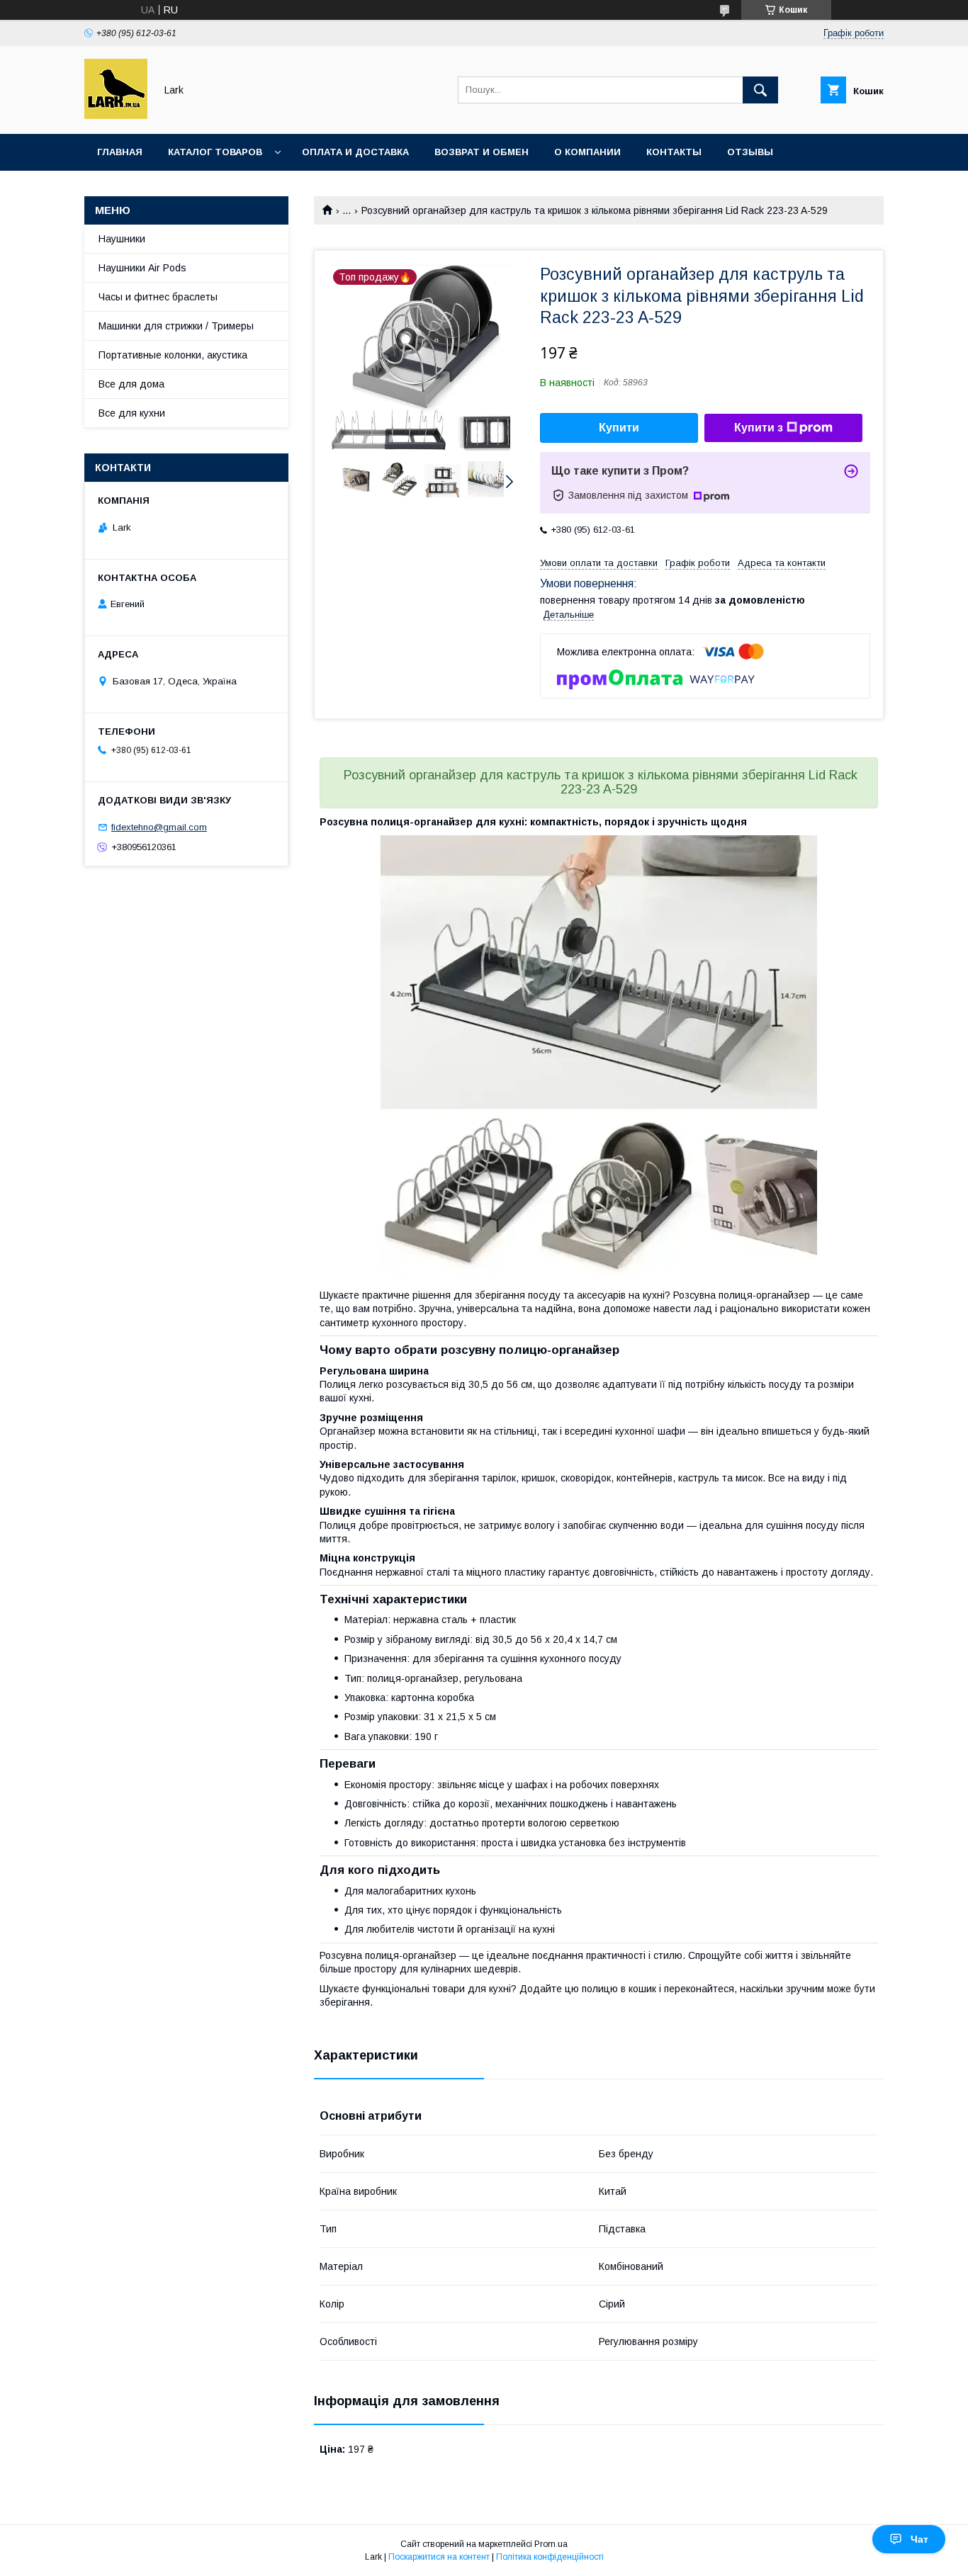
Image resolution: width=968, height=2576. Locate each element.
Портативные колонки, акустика (173, 355)
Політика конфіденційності (550, 2557)
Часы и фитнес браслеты (158, 297)
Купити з (759, 428)
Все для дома (131, 384)
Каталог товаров (215, 152)
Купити (619, 428)
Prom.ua (551, 2544)
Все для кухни (132, 413)
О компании (587, 152)
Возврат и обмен (482, 152)
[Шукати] (760, 90)
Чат (919, 2539)
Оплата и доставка (355, 152)
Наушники (122, 239)
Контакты (674, 152)
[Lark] (116, 115)
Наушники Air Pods (142, 268)
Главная (120, 152)
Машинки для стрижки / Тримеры (176, 326)
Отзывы (750, 152)
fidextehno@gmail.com (159, 827)
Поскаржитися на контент (439, 2557)
